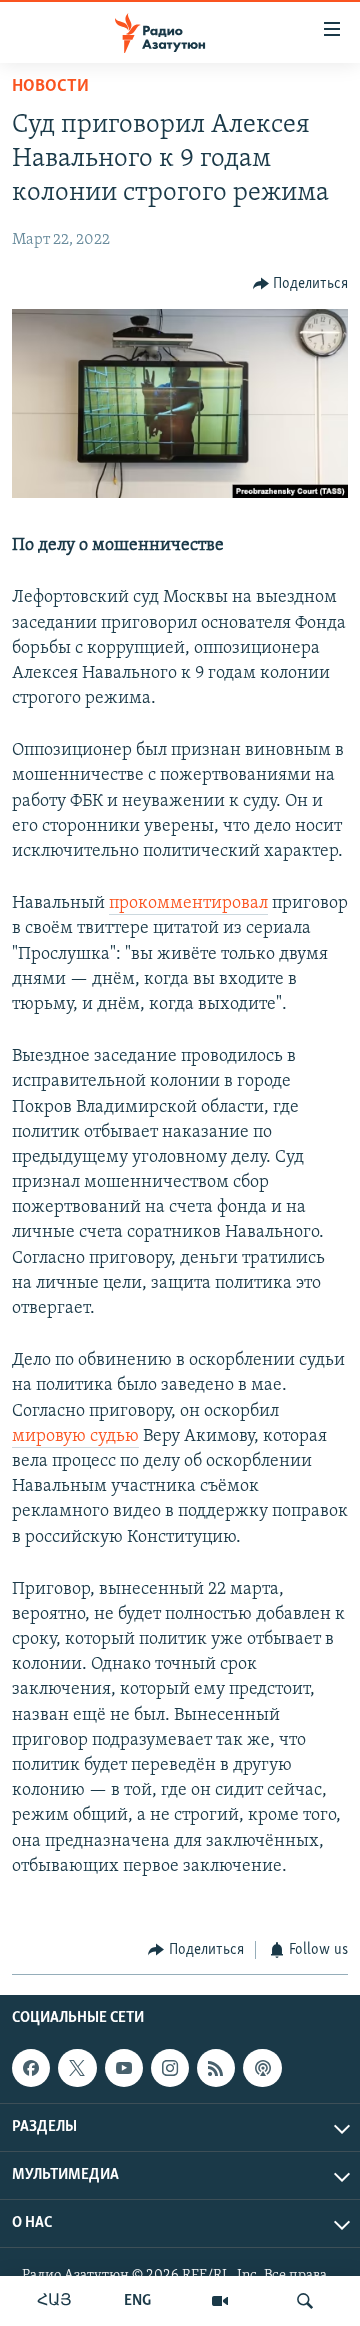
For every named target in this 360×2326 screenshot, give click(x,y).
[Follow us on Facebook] (31, 2069)
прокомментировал (188, 904)
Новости (50, 87)
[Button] (301, 284)
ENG (137, 2301)
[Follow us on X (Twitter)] (77, 2069)
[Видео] (220, 2301)
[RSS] (216, 2069)
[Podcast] (262, 2069)
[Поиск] (305, 2301)
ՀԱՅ (54, 2301)
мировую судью (75, 1437)
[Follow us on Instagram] (170, 2069)
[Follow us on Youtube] (124, 2069)
